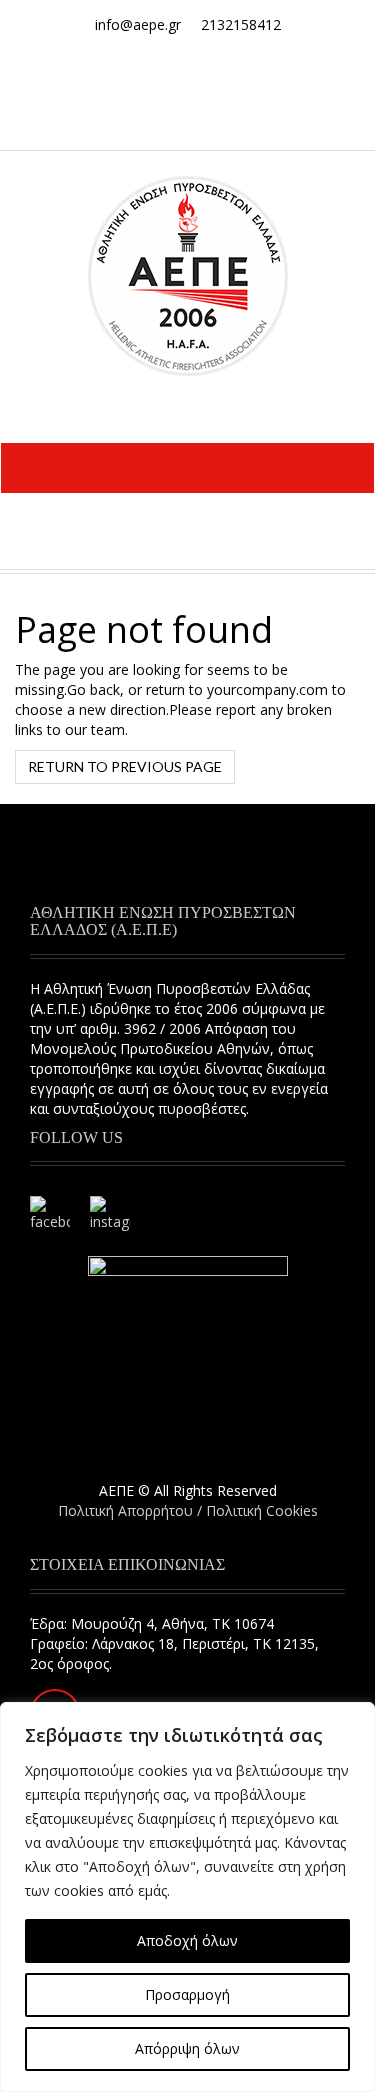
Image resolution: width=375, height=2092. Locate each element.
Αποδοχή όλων (187, 1940)
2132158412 (241, 24)
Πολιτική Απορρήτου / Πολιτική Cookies (188, 1510)
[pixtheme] (188, 274)
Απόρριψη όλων (187, 2048)
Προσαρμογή (187, 1994)
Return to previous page (125, 766)
